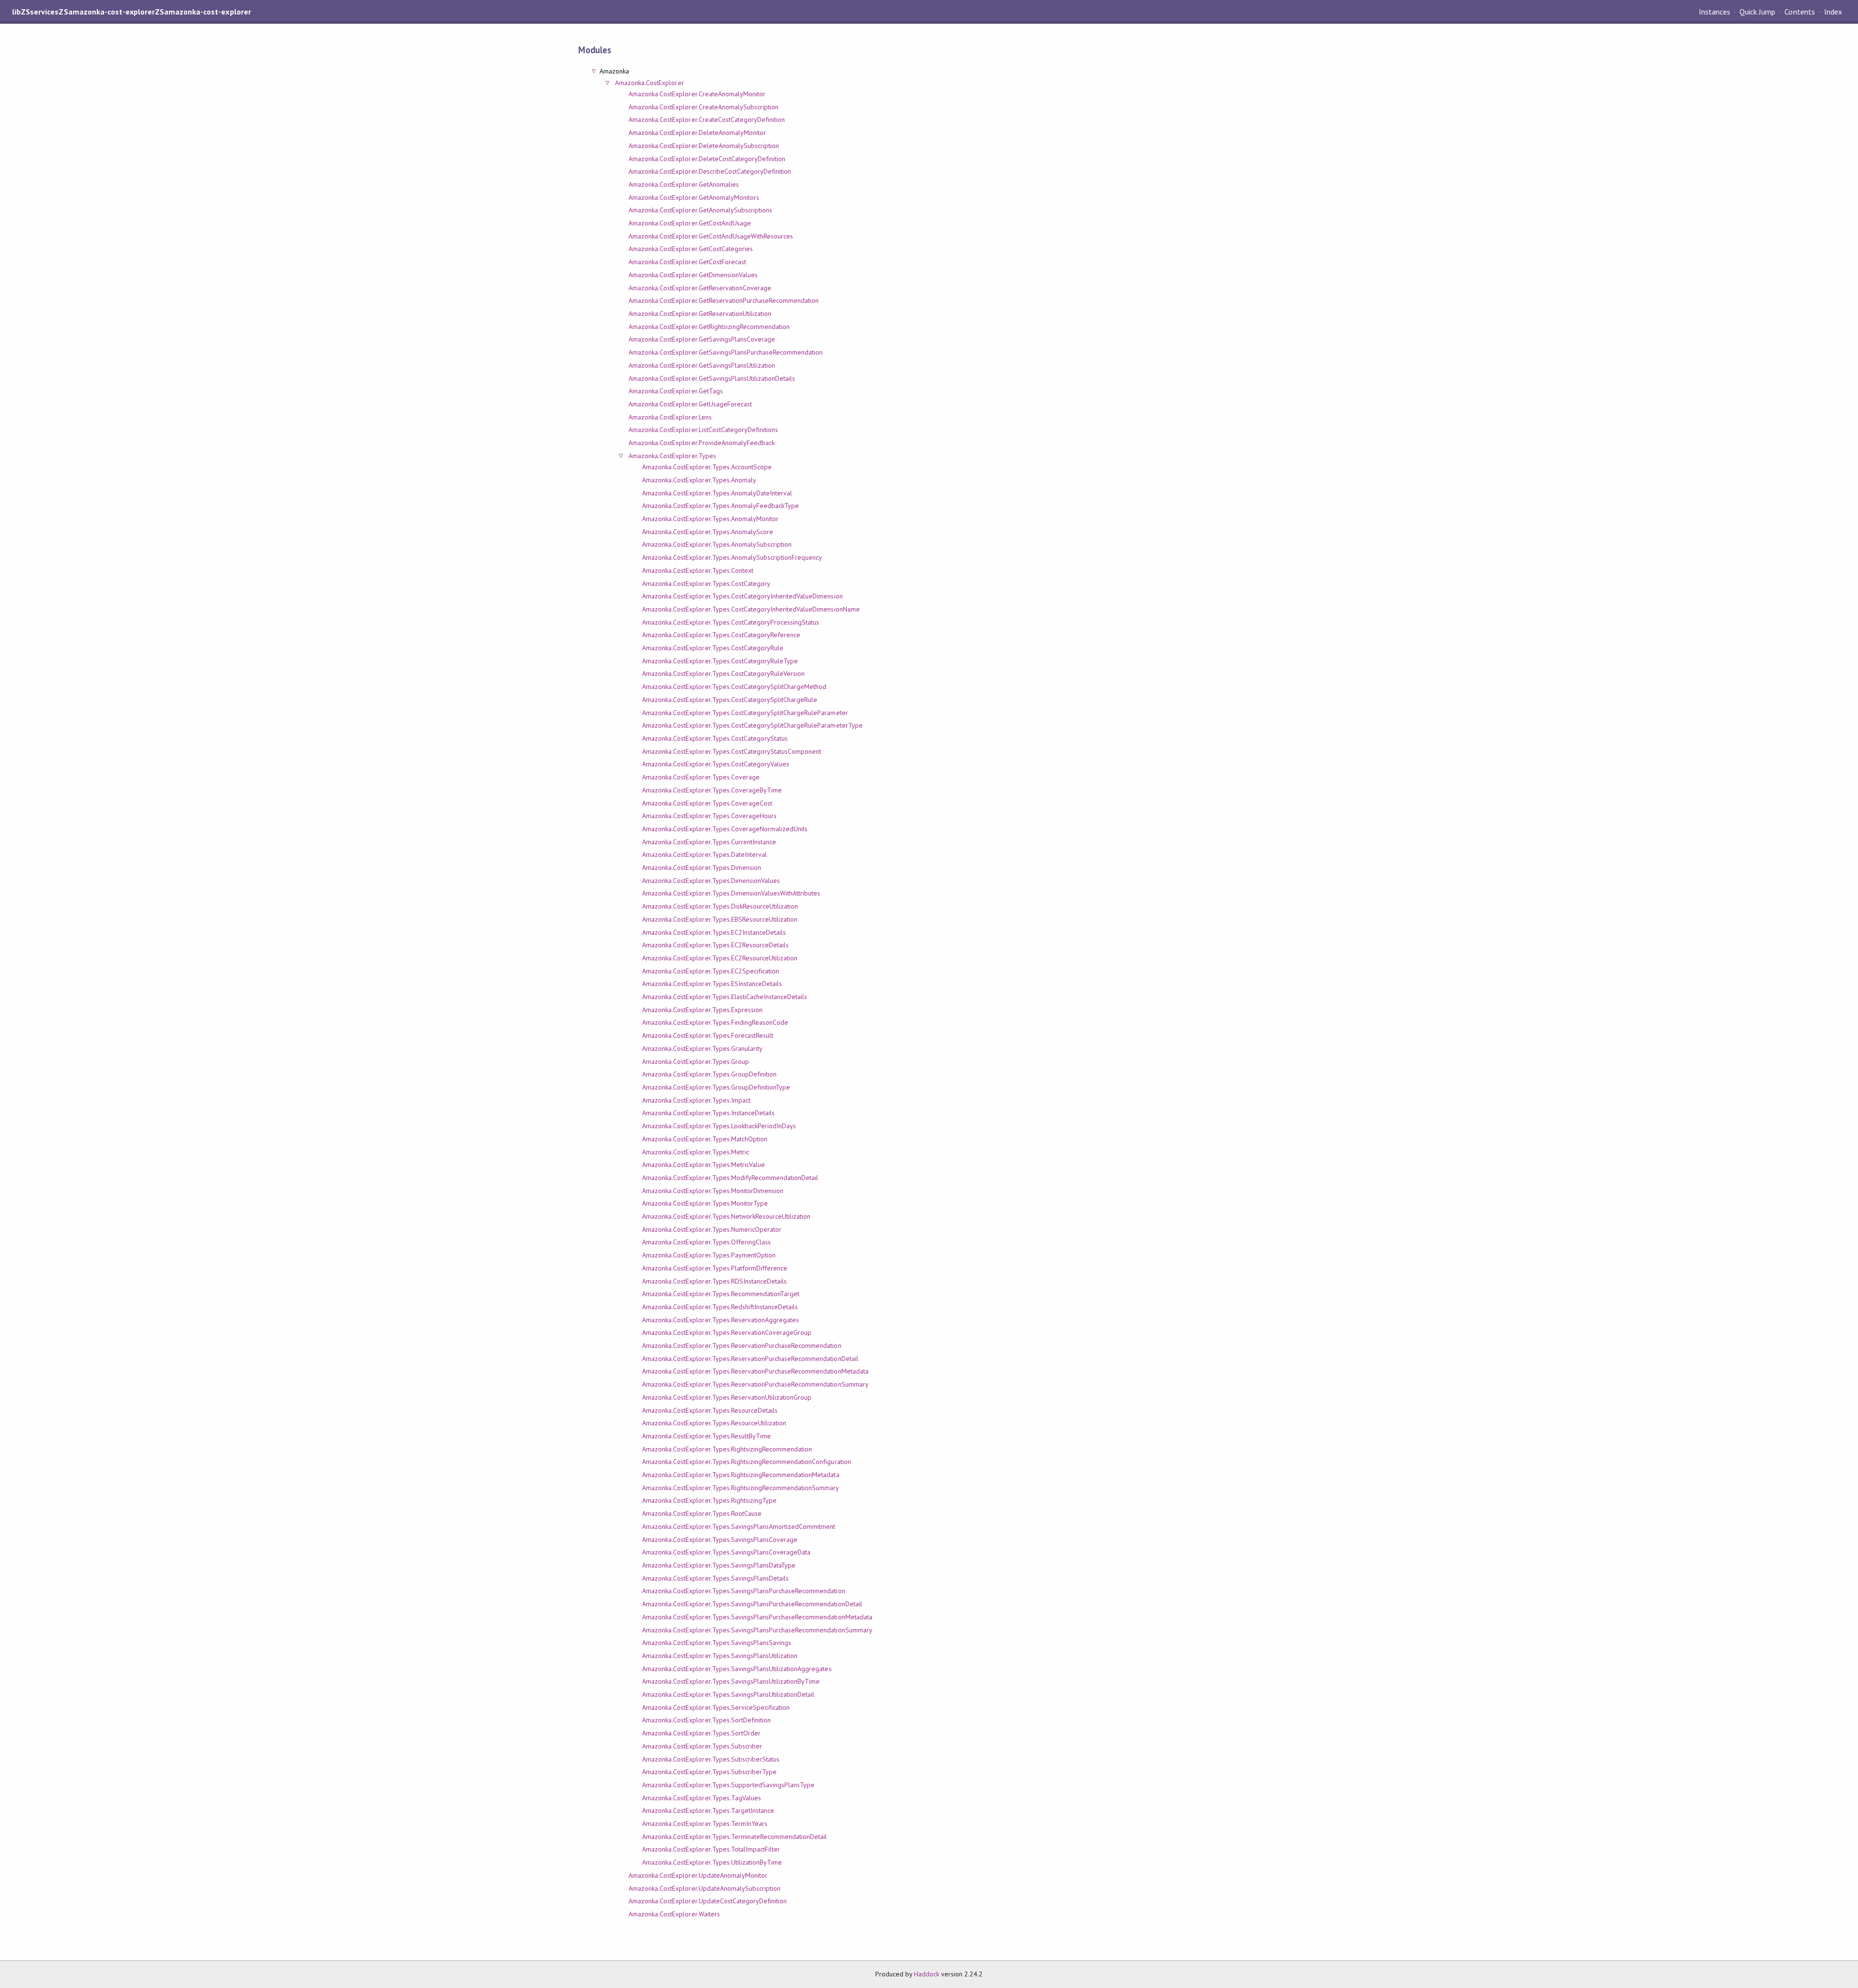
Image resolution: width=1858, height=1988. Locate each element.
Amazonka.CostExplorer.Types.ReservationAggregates (720, 1320)
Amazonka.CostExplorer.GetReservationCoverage (700, 288)
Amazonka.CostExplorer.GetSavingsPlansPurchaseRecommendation (726, 352)
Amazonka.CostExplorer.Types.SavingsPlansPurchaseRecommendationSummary (757, 1630)
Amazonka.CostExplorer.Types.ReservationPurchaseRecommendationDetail (750, 1359)
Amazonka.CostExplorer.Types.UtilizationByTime (712, 1862)
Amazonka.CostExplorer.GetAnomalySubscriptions (700, 210)
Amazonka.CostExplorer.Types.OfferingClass (706, 1242)
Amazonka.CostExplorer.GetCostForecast (687, 262)
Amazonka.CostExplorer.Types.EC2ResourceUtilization (720, 958)
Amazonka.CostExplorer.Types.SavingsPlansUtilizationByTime (731, 1681)
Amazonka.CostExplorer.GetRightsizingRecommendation (709, 327)
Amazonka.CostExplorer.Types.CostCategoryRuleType (720, 661)
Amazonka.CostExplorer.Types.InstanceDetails (708, 1113)
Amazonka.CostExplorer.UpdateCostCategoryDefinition (708, 1901)
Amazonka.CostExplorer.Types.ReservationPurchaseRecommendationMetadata (755, 1371)
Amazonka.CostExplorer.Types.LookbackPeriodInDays (719, 1126)
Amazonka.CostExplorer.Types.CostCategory (706, 583)
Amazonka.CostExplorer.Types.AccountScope (707, 467)
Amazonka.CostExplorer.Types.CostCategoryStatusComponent (732, 751)
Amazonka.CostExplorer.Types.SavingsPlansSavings (717, 1643)
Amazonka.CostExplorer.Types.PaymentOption (709, 1255)
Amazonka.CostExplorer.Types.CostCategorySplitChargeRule (730, 700)
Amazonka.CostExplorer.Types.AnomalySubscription (717, 544)
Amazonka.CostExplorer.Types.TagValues (702, 1798)
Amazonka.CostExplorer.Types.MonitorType (705, 1203)
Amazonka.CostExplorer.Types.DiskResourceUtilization (720, 906)
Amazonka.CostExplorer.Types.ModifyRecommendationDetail (730, 1178)
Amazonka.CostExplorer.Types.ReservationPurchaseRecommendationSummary (755, 1384)
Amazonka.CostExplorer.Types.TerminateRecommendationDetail (734, 1837)
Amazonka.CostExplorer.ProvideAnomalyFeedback (702, 443)
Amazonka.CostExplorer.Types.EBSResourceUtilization (720, 919)
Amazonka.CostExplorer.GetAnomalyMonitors (694, 197)
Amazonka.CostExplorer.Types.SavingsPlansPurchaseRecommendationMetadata (757, 1617)
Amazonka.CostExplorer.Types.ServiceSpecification (716, 1707)
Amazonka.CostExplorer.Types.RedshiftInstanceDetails (720, 1307)
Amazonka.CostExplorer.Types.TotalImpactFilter (711, 1849)
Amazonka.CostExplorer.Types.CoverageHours (709, 816)
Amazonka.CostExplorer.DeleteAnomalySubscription (704, 146)
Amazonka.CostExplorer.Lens (670, 417)
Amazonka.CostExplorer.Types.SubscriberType (709, 1772)
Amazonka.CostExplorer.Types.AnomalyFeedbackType (720, 506)
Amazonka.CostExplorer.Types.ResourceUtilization (714, 1423)
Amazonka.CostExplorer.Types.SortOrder (701, 1733)
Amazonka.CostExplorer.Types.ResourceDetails (710, 1410)
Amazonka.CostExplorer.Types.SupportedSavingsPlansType (728, 1785)
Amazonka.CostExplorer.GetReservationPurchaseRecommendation (724, 300)
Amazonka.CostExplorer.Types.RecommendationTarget (721, 1294)
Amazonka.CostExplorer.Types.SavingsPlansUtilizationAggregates (737, 1669)
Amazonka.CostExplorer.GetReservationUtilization (700, 314)
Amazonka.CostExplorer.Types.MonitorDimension (713, 1191)
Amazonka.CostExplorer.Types (672, 456)
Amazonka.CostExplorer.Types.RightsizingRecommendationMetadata (741, 1475)
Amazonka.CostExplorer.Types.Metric (696, 1152)
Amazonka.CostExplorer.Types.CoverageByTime (712, 790)
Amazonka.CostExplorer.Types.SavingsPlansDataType (719, 1565)
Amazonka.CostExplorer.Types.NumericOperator (712, 1229)
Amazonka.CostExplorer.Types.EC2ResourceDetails (715, 945)
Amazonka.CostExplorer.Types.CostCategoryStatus (715, 738)
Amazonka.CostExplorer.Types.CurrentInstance (709, 842)
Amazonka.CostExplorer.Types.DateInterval (704, 854)
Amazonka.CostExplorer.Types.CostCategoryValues (716, 764)
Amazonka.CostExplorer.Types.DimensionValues (711, 881)
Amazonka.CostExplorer (650, 83)
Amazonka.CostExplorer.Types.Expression (702, 1010)
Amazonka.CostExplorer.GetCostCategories (691, 249)
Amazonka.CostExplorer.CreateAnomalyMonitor (697, 94)
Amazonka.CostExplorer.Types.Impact (696, 1100)
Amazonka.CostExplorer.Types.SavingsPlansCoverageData (726, 1552)
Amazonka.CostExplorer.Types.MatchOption (705, 1139)
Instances (1715, 12)
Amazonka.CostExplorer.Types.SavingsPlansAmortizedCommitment (739, 1526)
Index (1833, 12)
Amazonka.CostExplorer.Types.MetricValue (704, 1165)
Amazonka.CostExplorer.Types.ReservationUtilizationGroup (727, 1397)
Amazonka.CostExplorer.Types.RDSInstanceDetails (714, 1281)
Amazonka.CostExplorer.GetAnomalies (684, 184)
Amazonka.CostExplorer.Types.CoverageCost (707, 803)
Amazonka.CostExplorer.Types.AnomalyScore (708, 532)
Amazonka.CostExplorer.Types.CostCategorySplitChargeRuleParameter (745, 713)
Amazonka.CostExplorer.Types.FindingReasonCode (715, 1022)
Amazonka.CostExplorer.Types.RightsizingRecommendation (727, 1449)
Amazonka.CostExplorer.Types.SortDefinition (706, 1720)
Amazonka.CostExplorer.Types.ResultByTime (706, 1436)
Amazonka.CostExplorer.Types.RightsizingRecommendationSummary (741, 1488)
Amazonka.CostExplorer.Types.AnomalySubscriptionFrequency (732, 557)
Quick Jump (1757, 12)
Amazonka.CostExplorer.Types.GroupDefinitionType (716, 1087)
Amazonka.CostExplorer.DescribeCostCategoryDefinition (710, 171)
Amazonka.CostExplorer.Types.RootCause (702, 1513)
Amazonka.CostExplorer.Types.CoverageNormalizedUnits (725, 829)
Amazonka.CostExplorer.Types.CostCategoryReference (721, 635)
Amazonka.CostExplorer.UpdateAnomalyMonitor (698, 1875)
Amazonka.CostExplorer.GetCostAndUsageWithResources (711, 236)
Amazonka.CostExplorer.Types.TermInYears (705, 1824)
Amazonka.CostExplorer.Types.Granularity (702, 1048)
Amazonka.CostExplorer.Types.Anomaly (699, 480)
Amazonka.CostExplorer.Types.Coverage (701, 777)
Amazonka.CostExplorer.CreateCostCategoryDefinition (707, 120)
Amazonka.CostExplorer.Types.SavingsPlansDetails (715, 1578)
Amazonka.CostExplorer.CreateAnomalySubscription (704, 107)
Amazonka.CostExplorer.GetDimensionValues (693, 275)
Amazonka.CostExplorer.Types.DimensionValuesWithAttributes (731, 893)
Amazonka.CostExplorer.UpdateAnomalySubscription (704, 1888)
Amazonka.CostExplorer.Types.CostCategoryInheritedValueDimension (742, 596)
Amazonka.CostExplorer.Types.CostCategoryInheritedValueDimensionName (751, 609)
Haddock (927, 1974)
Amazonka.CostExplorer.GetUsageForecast (690, 404)
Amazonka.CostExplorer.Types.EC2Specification (711, 971)
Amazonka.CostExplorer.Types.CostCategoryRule (713, 648)
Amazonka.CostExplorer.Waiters (674, 1914)
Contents (1799, 12)
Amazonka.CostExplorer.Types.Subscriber (702, 1746)
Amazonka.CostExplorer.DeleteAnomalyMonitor (697, 133)
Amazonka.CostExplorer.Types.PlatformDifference (715, 1268)
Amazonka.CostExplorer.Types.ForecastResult (708, 1035)
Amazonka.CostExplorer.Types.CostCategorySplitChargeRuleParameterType (752, 725)
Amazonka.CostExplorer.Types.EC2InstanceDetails (714, 932)
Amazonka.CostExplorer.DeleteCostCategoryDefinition (707, 159)
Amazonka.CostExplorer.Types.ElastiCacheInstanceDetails (725, 997)
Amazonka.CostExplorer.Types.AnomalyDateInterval (717, 493)
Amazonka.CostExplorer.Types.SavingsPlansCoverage (720, 1540)
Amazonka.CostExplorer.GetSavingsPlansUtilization (702, 365)
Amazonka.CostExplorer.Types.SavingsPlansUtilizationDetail (728, 1694)
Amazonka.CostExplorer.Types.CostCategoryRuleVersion (723, 673)
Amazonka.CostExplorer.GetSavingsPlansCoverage (702, 339)
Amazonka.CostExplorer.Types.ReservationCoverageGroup (727, 1332)
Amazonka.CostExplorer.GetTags (676, 391)
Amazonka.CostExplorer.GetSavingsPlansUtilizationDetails (712, 378)
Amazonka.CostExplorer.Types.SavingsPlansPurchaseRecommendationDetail (752, 1604)
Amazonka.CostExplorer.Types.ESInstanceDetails (712, 984)
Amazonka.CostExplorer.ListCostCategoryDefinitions (703, 430)
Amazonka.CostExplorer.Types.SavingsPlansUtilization (720, 1656)
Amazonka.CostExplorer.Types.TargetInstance (708, 1810)
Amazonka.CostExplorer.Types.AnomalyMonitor (710, 519)
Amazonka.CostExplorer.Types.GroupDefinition (709, 1074)
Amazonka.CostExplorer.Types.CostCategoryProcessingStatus (731, 622)
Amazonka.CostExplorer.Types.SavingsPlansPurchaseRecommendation (744, 1591)
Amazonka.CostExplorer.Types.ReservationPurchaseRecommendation (742, 1345)
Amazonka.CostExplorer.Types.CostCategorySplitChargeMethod (734, 687)
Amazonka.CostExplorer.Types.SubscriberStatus (711, 1759)
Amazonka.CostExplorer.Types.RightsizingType (709, 1500)
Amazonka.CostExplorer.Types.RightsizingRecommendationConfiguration (747, 1462)
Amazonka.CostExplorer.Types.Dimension (702, 867)
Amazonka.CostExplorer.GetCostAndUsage (690, 223)
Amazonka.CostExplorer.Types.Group (696, 1061)
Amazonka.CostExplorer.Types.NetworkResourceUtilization (726, 1216)
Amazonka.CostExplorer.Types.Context (698, 570)
